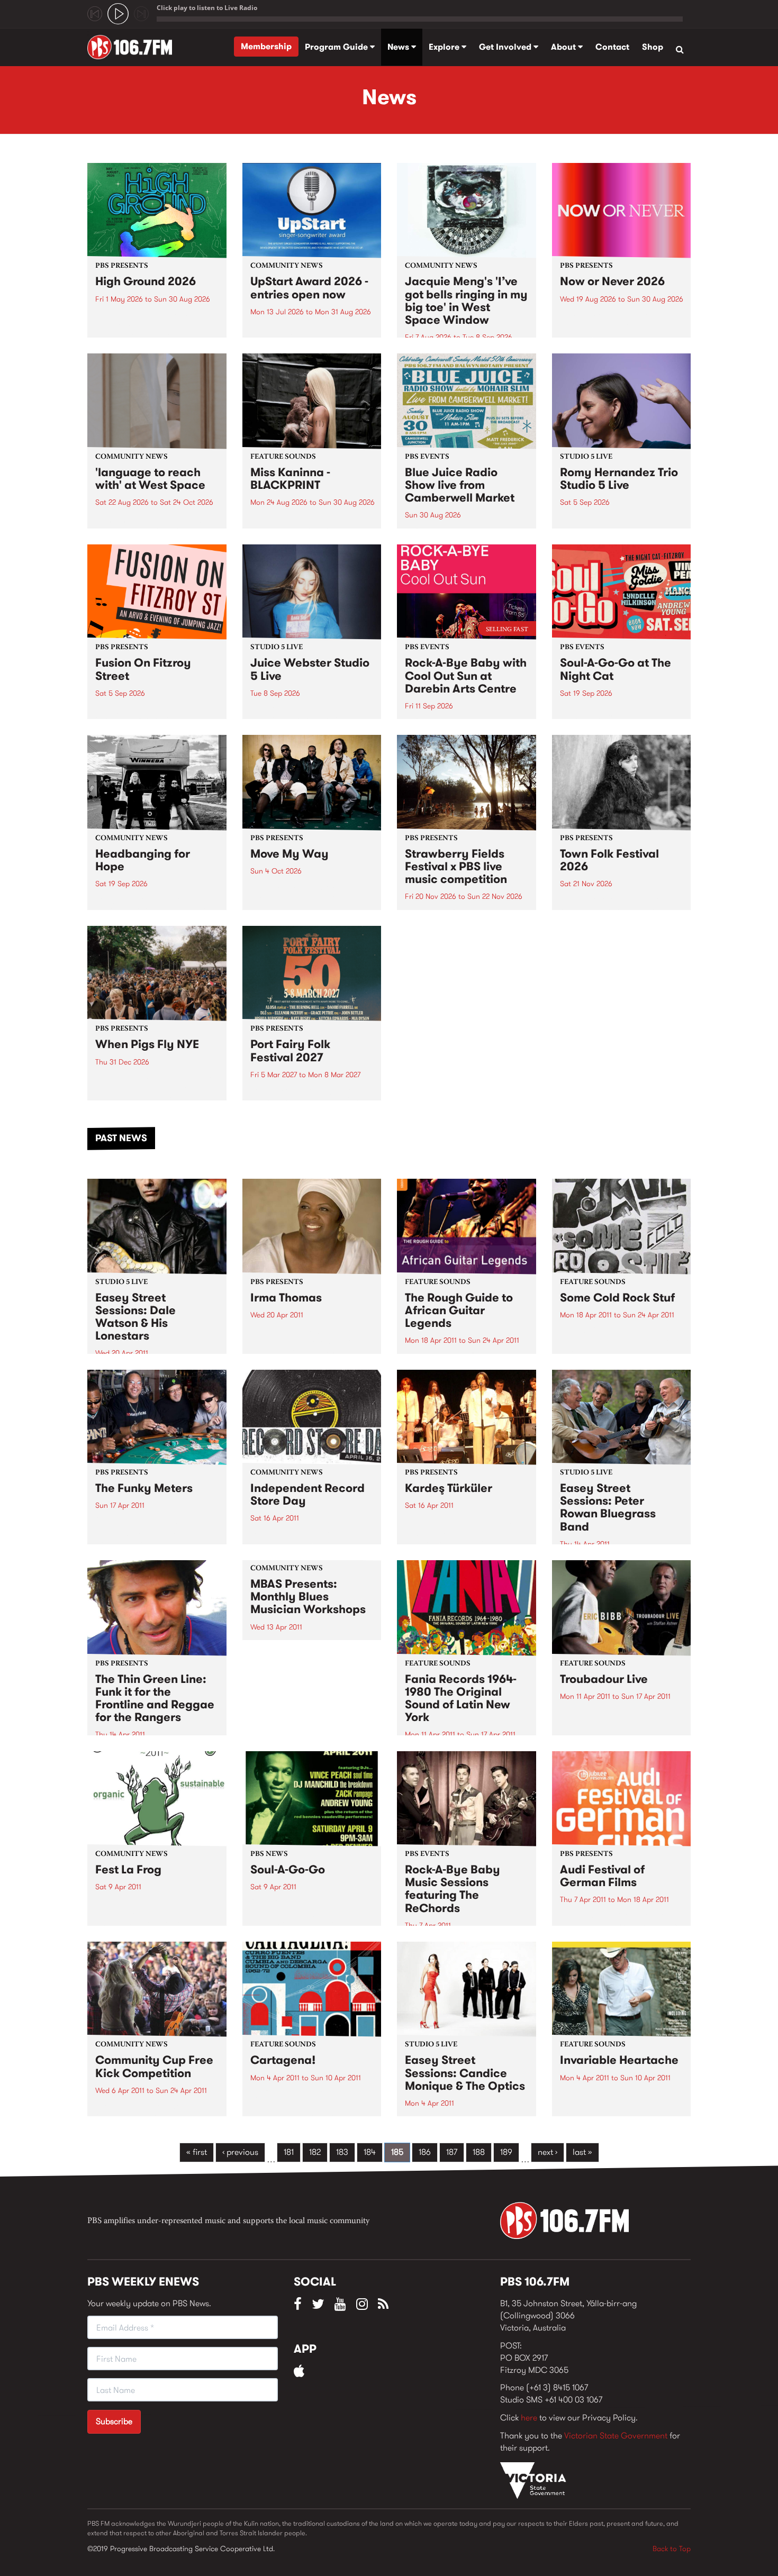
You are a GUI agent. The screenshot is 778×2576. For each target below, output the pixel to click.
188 (479, 2152)
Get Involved (506, 47)
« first (197, 2152)
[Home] (134, 47)
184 (370, 2152)
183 (342, 2152)
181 (289, 2152)
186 (425, 2152)
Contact (612, 47)
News (399, 47)
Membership (266, 46)
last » (582, 2152)
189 (506, 2152)
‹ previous (240, 2152)
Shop (653, 47)
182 (315, 2152)
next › (548, 2152)
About (564, 47)
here (529, 2418)
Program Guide (337, 47)
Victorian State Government (616, 2436)
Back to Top (672, 2548)
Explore (445, 47)
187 (452, 2152)
